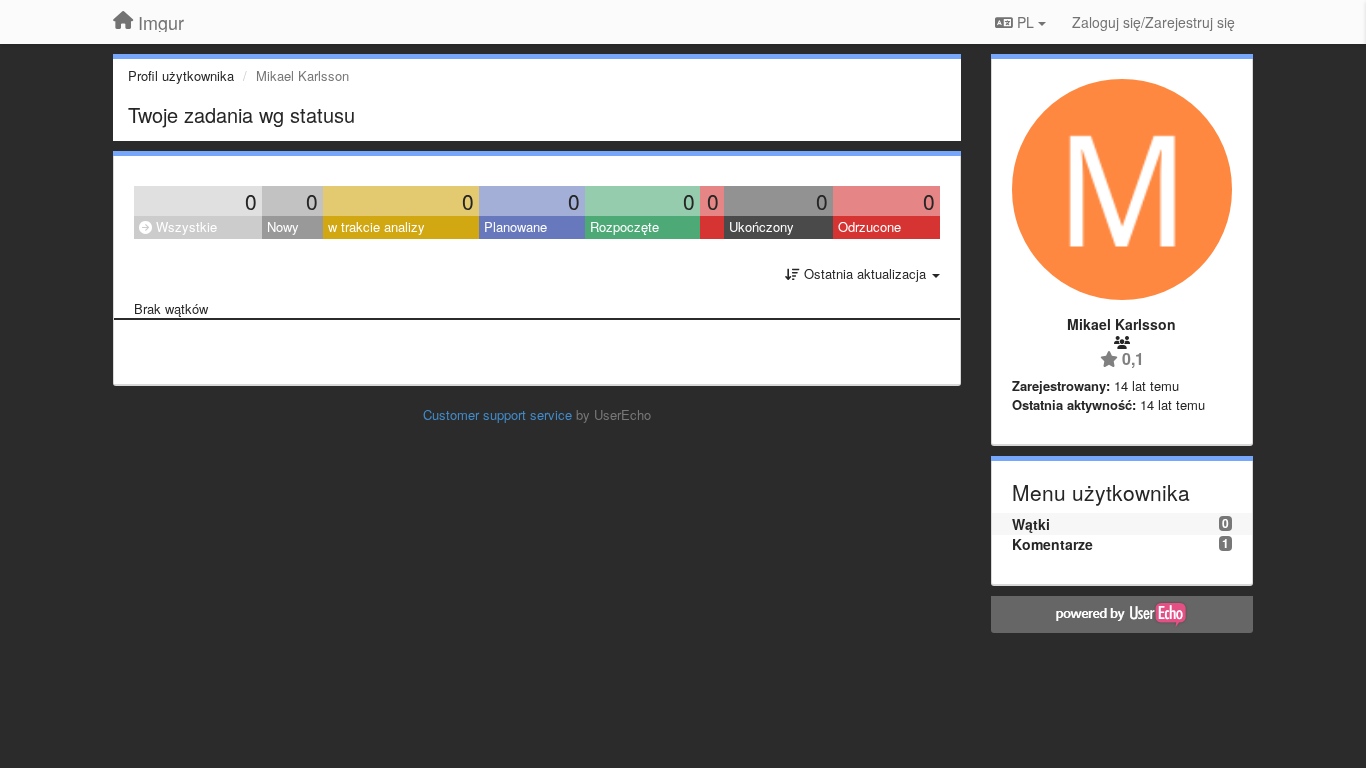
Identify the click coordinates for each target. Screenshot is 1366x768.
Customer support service (497, 414)
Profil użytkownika (181, 75)
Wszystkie (184, 226)
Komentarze (1052, 544)
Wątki (1031, 524)
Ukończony (761, 226)
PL (1025, 22)
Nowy (283, 226)
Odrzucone (869, 226)
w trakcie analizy (376, 226)
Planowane (515, 226)
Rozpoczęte (624, 226)
